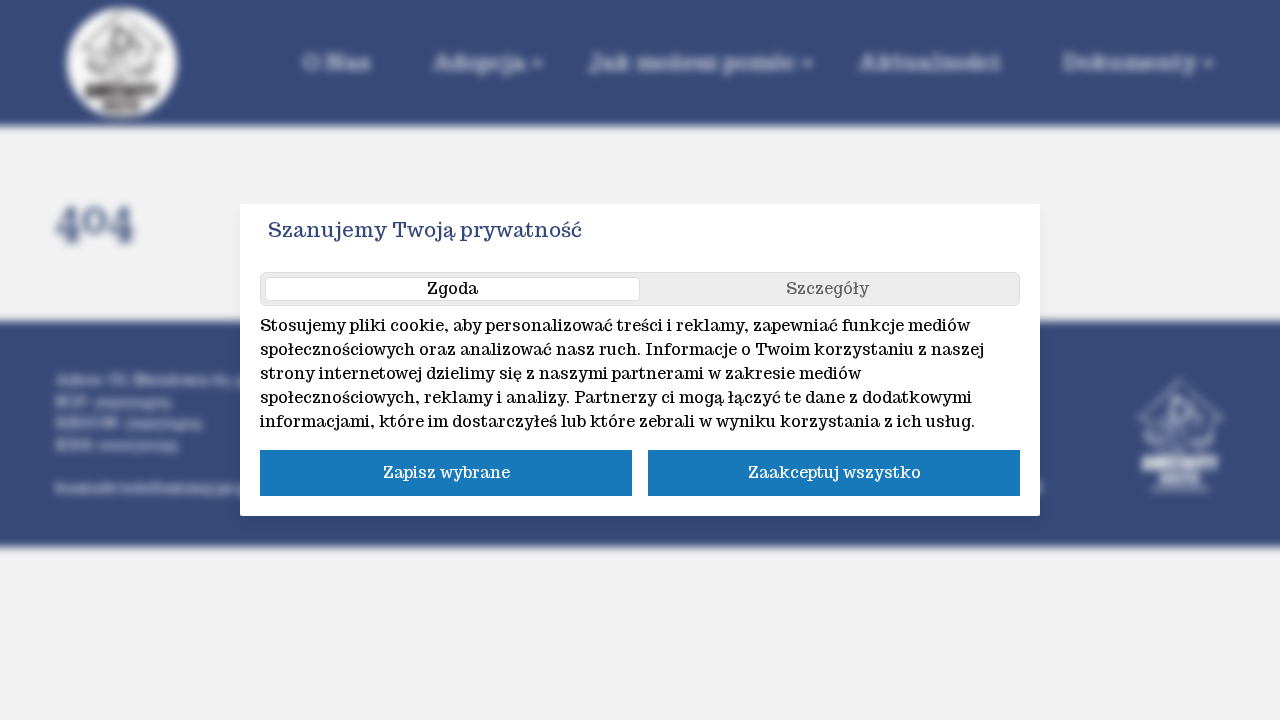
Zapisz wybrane (446, 472)
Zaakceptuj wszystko (834, 472)
